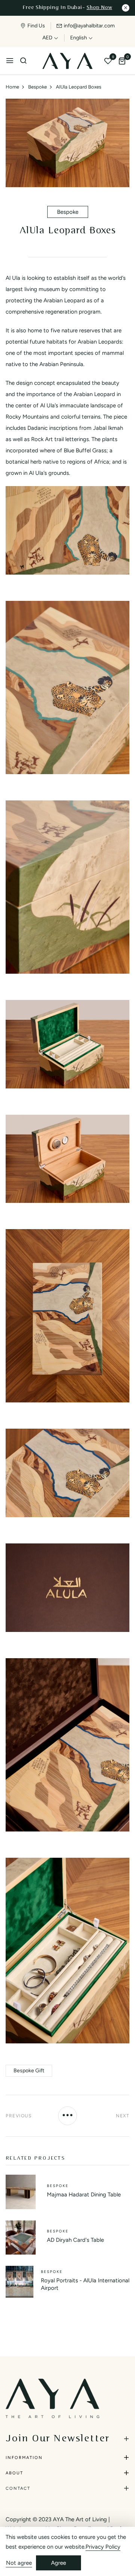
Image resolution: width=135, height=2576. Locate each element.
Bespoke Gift (29, 2071)
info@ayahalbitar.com (89, 26)
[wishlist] (108, 62)
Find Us (36, 26)
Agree (58, 2563)
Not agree (19, 2563)
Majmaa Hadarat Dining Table (84, 2195)
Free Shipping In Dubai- (67, 8)
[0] (122, 62)
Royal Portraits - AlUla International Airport (85, 2284)
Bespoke (68, 212)
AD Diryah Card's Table (75, 2240)
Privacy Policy (103, 2547)
